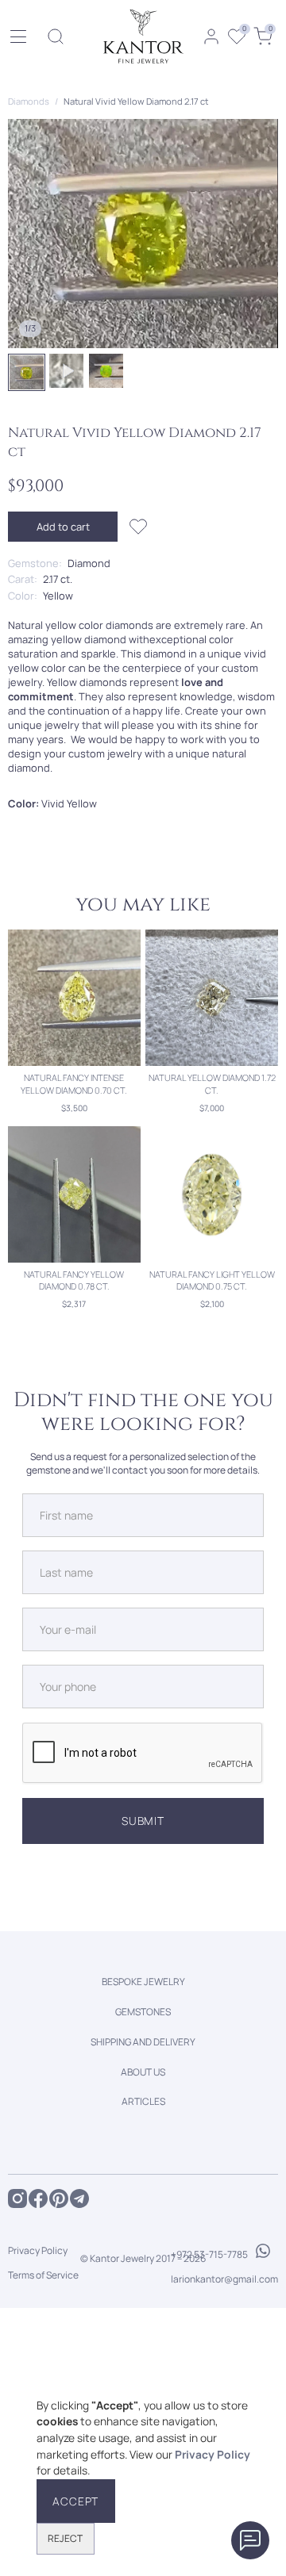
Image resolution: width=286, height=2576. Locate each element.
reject (65, 2538)
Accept (75, 2501)
